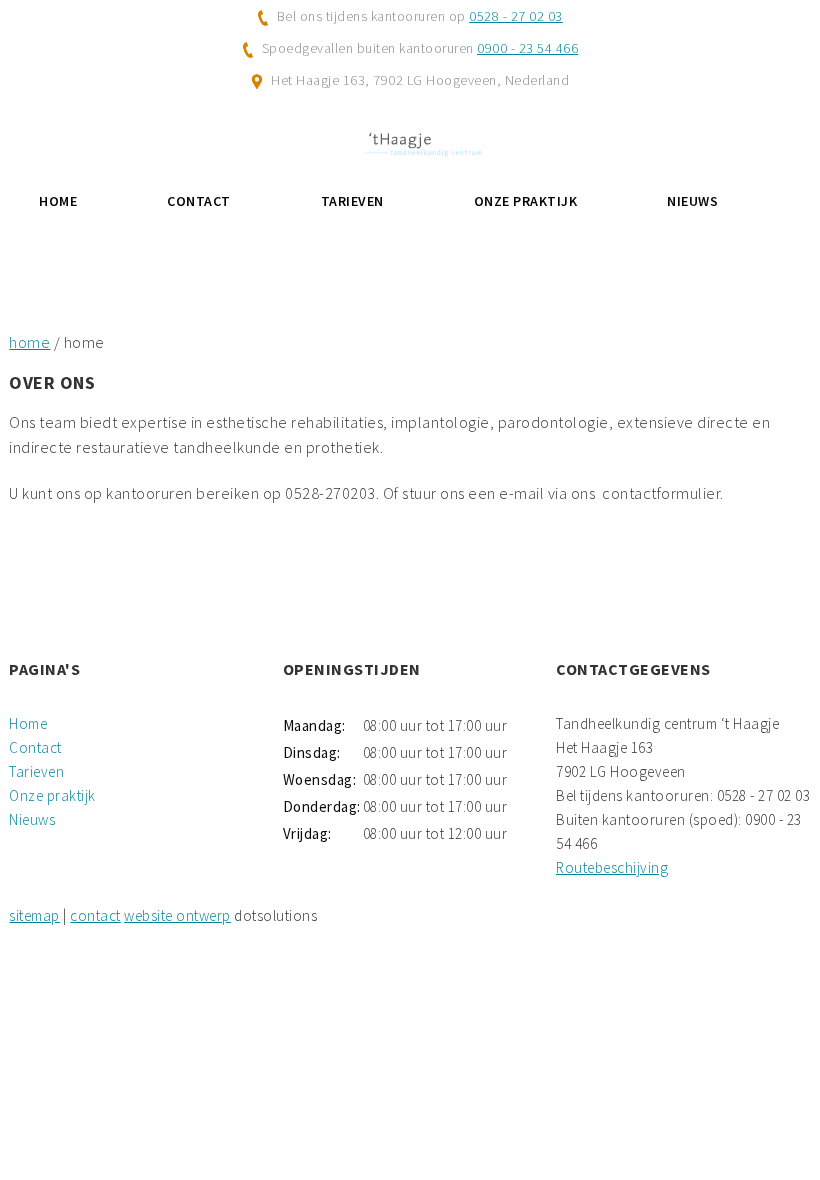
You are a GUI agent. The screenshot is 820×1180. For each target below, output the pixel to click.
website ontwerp (177, 915)
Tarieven (352, 201)
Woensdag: (320, 779)
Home (58, 201)
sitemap (34, 915)
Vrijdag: (307, 833)
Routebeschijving (612, 867)
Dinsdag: (312, 752)
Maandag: (314, 725)
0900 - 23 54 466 (527, 48)
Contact (199, 201)
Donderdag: (321, 806)
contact (95, 915)
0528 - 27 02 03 (516, 16)
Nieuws (692, 201)
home (29, 342)
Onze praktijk (526, 201)
